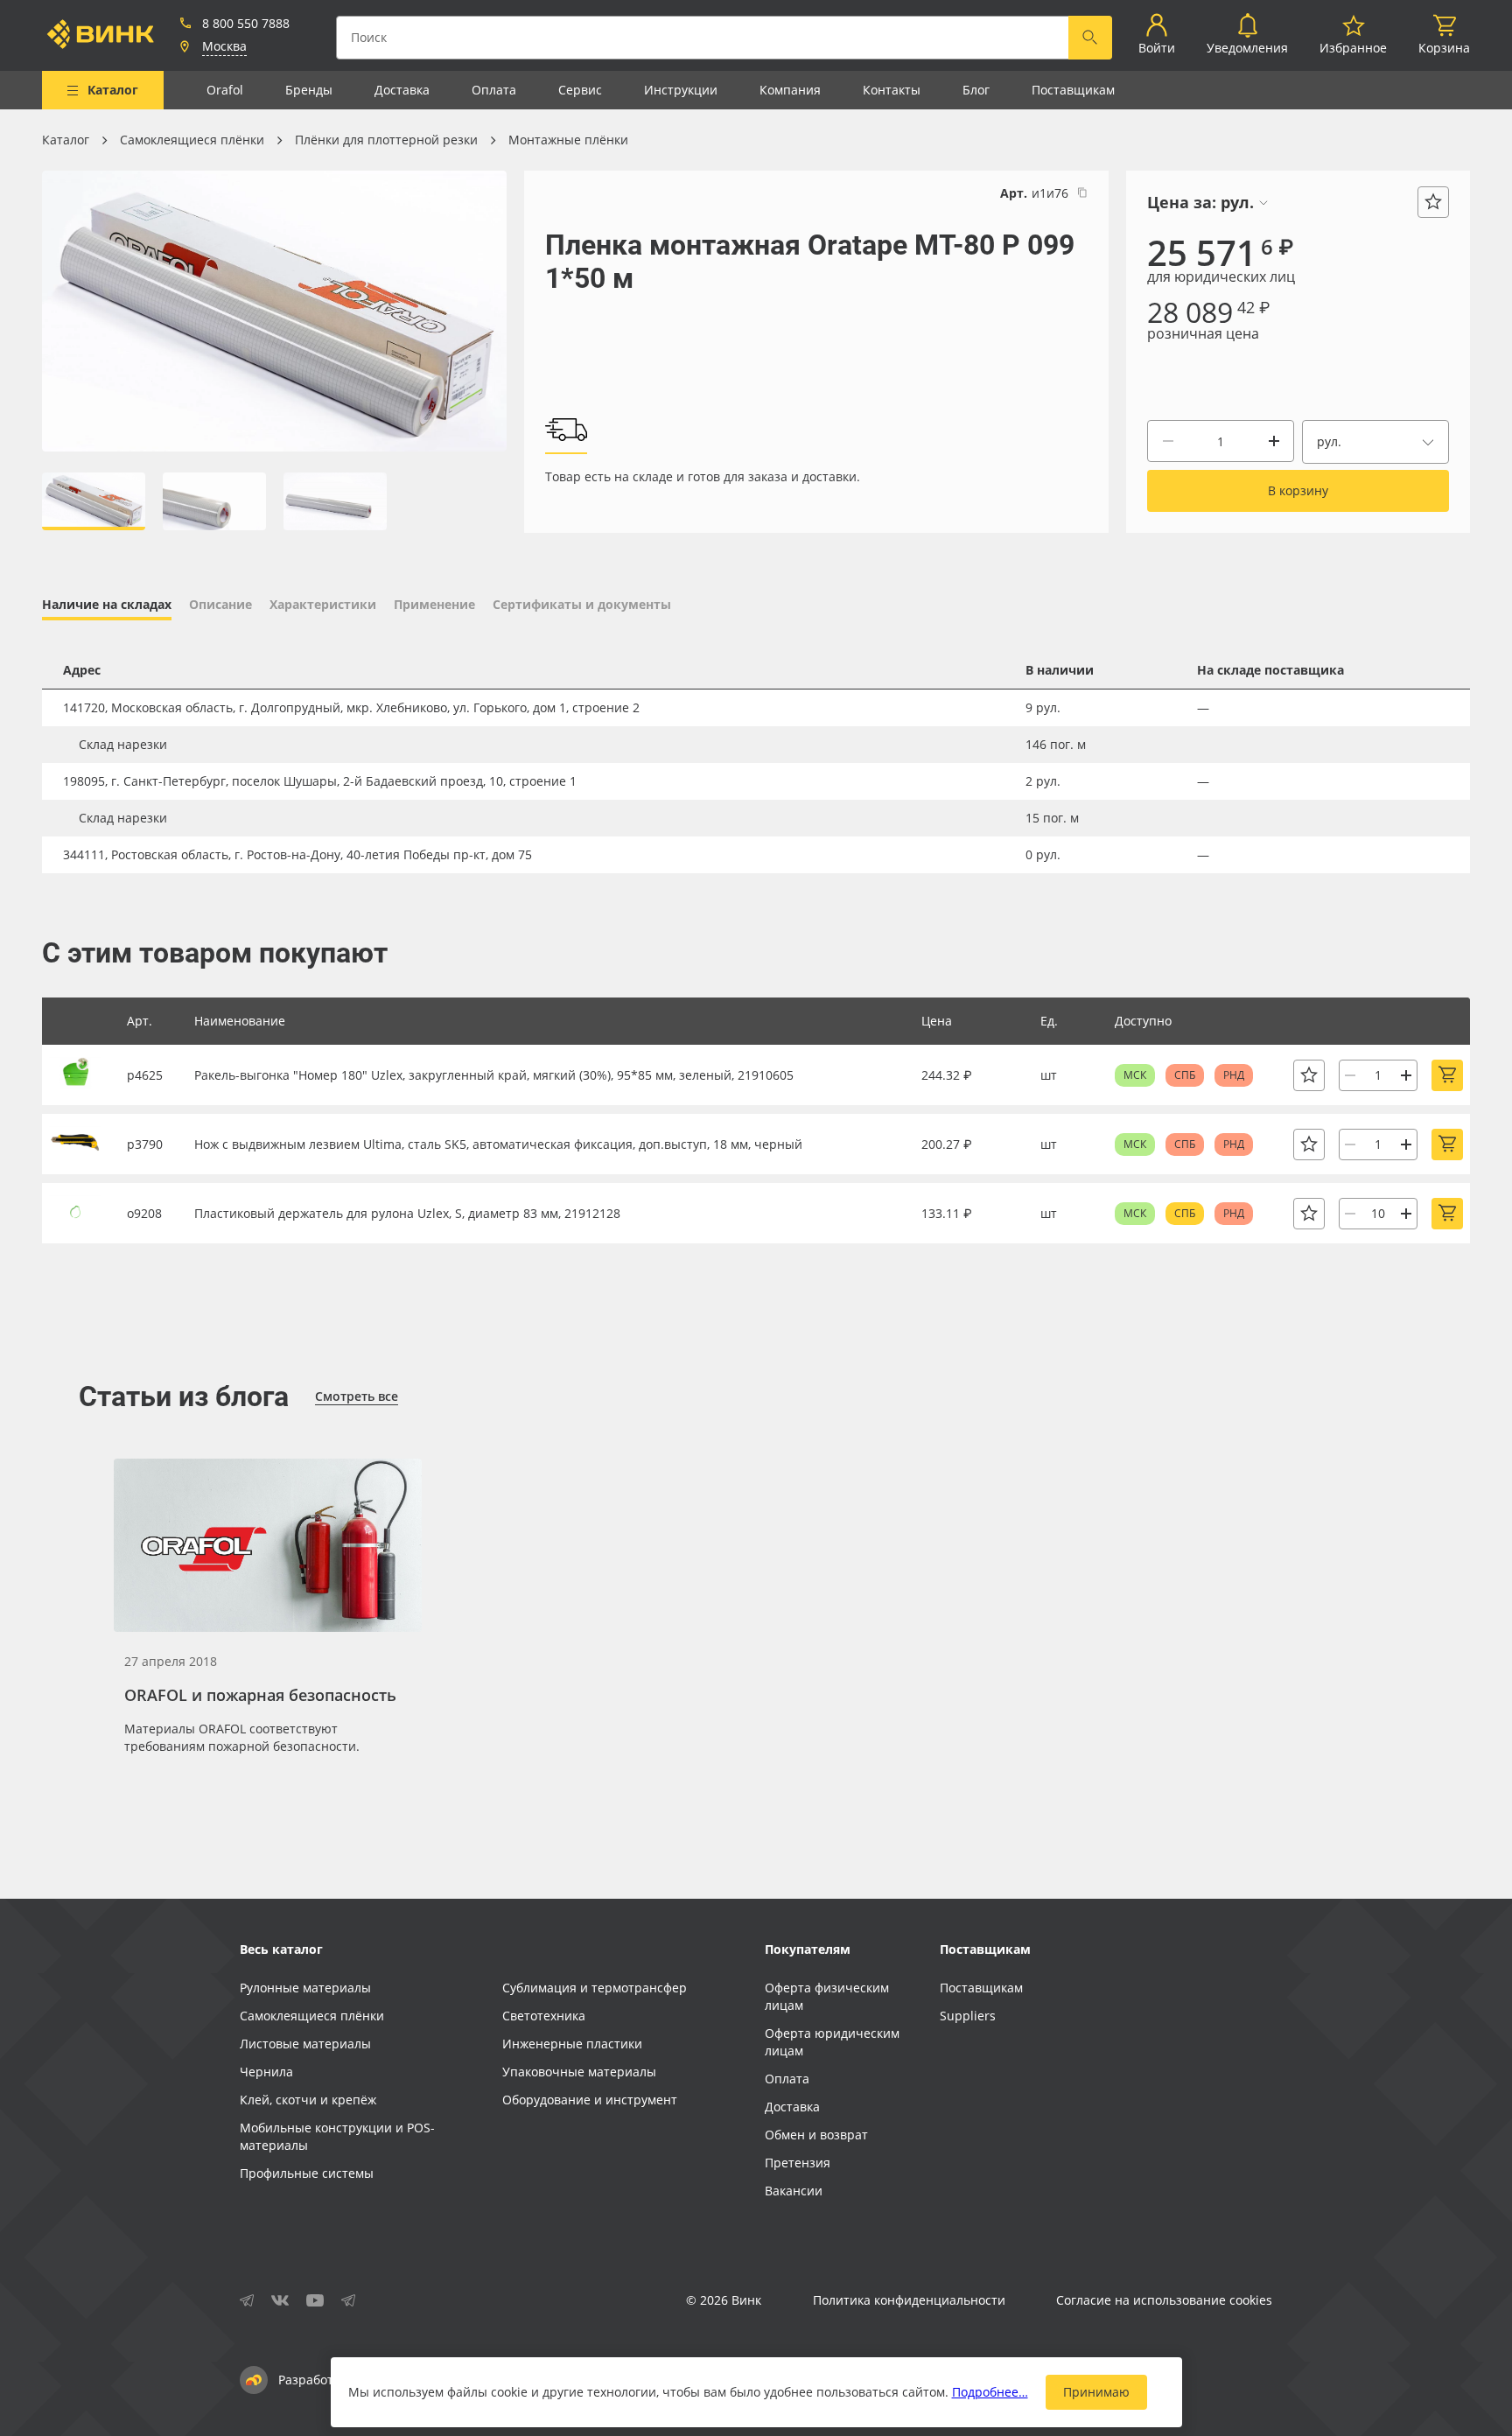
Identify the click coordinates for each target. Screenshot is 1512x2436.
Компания (790, 90)
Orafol (225, 90)
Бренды (309, 90)
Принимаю (1096, 2392)
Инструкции (681, 90)
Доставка (402, 90)
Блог (976, 90)
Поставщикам (1073, 90)
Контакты (892, 90)
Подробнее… (990, 2392)
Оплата (494, 90)
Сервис (580, 90)
